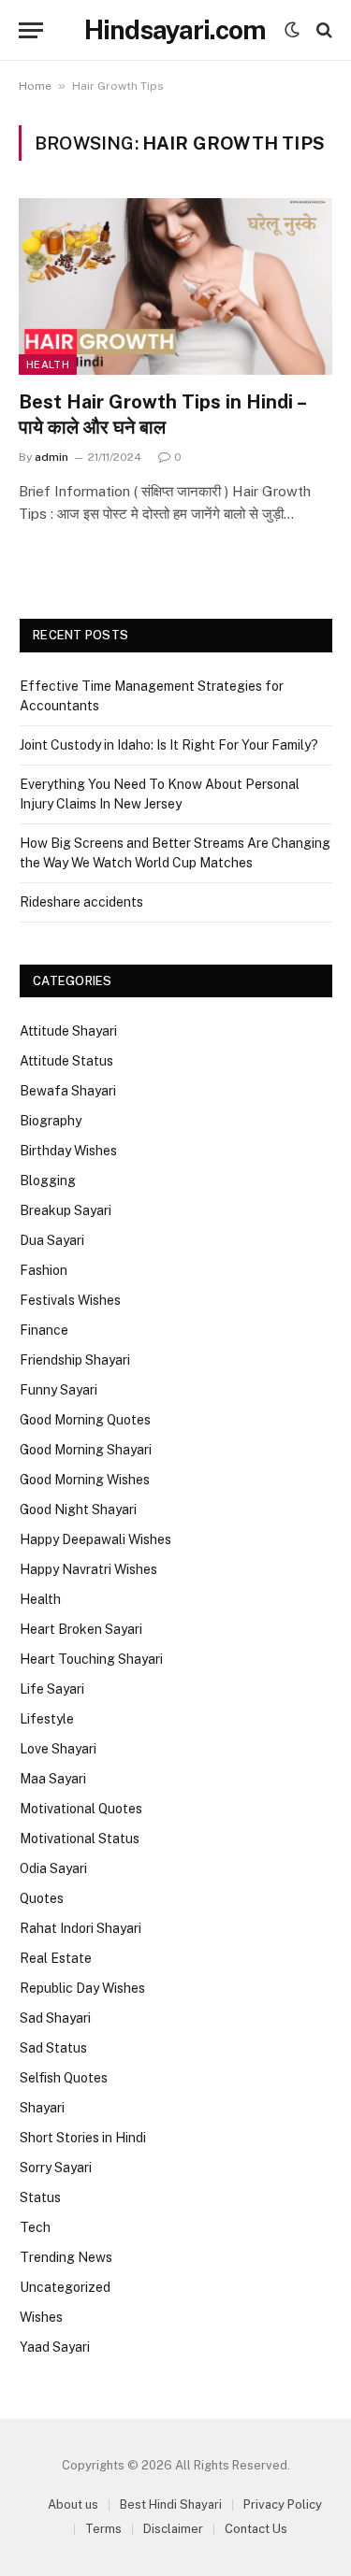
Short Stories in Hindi (83, 2138)
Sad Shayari (55, 2018)
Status (40, 2197)
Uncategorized (65, 2287)
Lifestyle (47, 1719)
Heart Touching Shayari (91, 1659)
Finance (44, 1330)
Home (35, 86)
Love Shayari (58, 1749)
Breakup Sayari (66, 1210)
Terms (103, 2529)
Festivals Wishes (70, 1300)
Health (48, 365)
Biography (51, 1121)
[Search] (322, 30)
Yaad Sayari (55, 2347)
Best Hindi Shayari (171, 2504)
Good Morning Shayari (86, 1450)
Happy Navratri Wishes (88, 1569)
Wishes (41, 2317)
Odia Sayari (53, 1868)
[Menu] (31, 30)
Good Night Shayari (78, 1510)
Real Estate (56, 1958)
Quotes (42, 1898)
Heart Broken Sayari (81, 1629)
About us (73, 2504)
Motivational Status (80, 1839)
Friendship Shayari (75, 1360)
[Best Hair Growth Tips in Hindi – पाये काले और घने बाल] (175, 286)
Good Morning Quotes (85, 1420)
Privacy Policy (283, 2504)
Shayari (42, 2108)
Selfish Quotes (64, 2078)
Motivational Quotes (81, 1809)
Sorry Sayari (56, 2168)
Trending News (66, 2257)
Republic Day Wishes (82, 1988)
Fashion (44, 1270)
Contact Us (256, 2529)
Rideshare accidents (81, 902)
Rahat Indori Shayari (80, 1928)
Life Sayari (52, 1689)
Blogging (48, 1181)
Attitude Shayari (68, 1031)
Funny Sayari (58, 1390)
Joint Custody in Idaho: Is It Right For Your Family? (169, 745)
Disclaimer (173, 2529)
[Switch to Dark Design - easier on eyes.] (292, 30)
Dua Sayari (52, 1240)
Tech (35, 2227)
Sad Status (53, 2048)
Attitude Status (66, 1061)
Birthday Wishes (68, 1151)
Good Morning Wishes (85, 1480)
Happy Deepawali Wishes (95, 1539)
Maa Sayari (53, 1779)
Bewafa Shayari (68, 1091)
